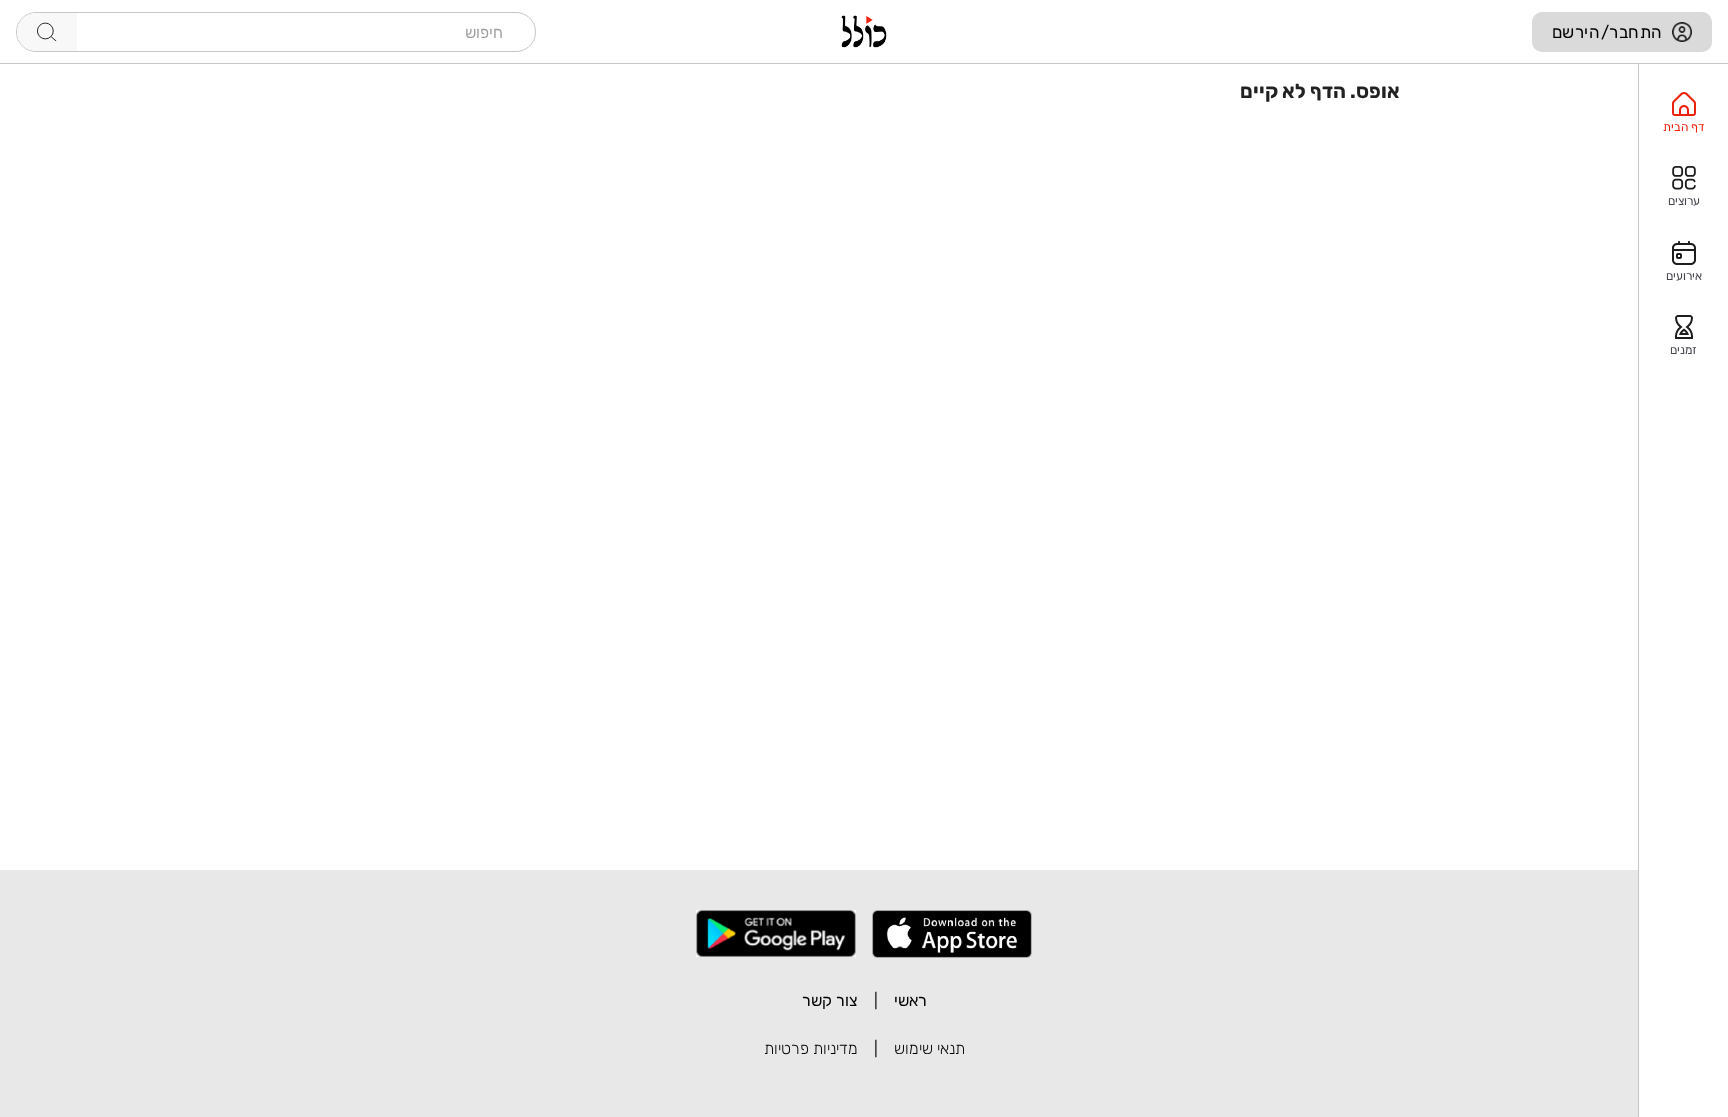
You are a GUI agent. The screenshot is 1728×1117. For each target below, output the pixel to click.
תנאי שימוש (929, 1048)
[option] (1683, 113)
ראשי (910, 1000)
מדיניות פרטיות (811, 1048)
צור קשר (830, 1000)
